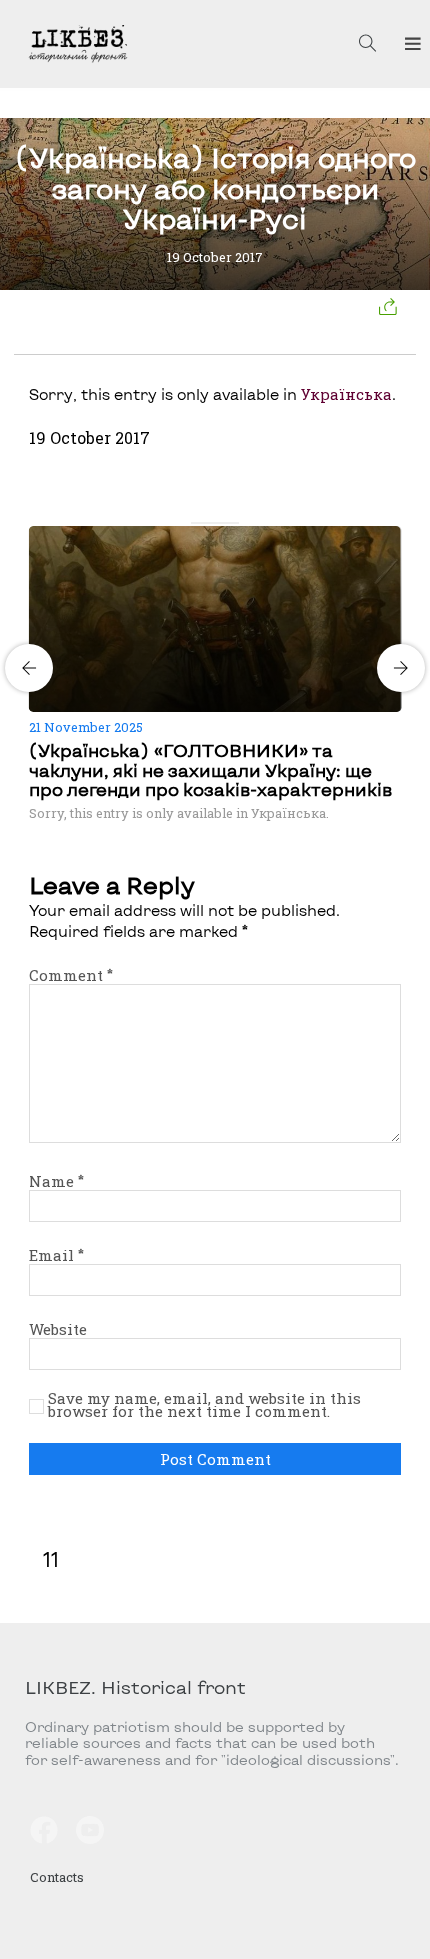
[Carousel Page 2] (209, 523)
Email (56, 1255)
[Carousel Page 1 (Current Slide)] (197, 523)
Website (58, 1329)
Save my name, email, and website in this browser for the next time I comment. (204, 1405)
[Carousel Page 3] (221, 523)
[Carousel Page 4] (233, 523)
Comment (71, 975)
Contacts (57, 1877)
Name (56, 1181)
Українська (346, 394)
